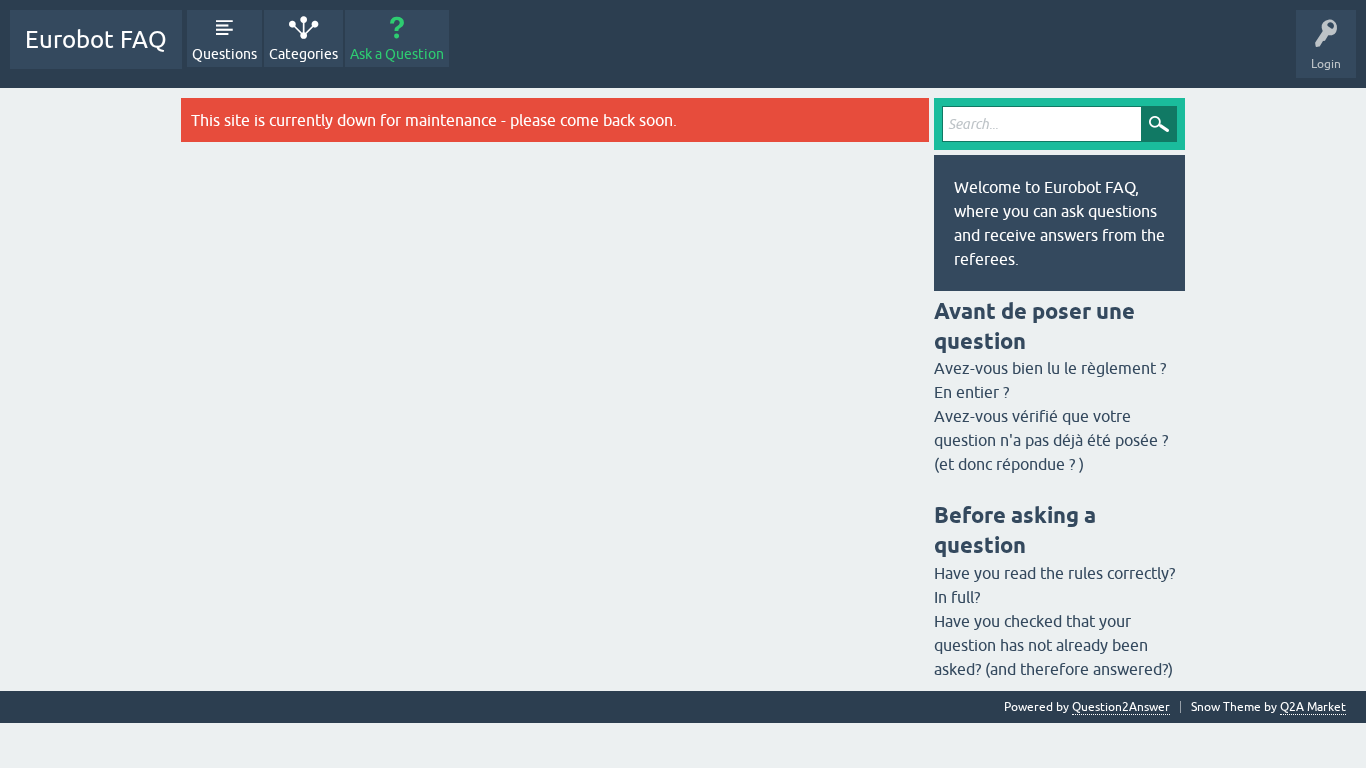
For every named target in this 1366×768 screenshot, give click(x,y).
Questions (224, 54)
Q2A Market (1313, 707)
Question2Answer (1121, 707)
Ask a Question (397, 54)
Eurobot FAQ (96, 39)
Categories (303, 54)
